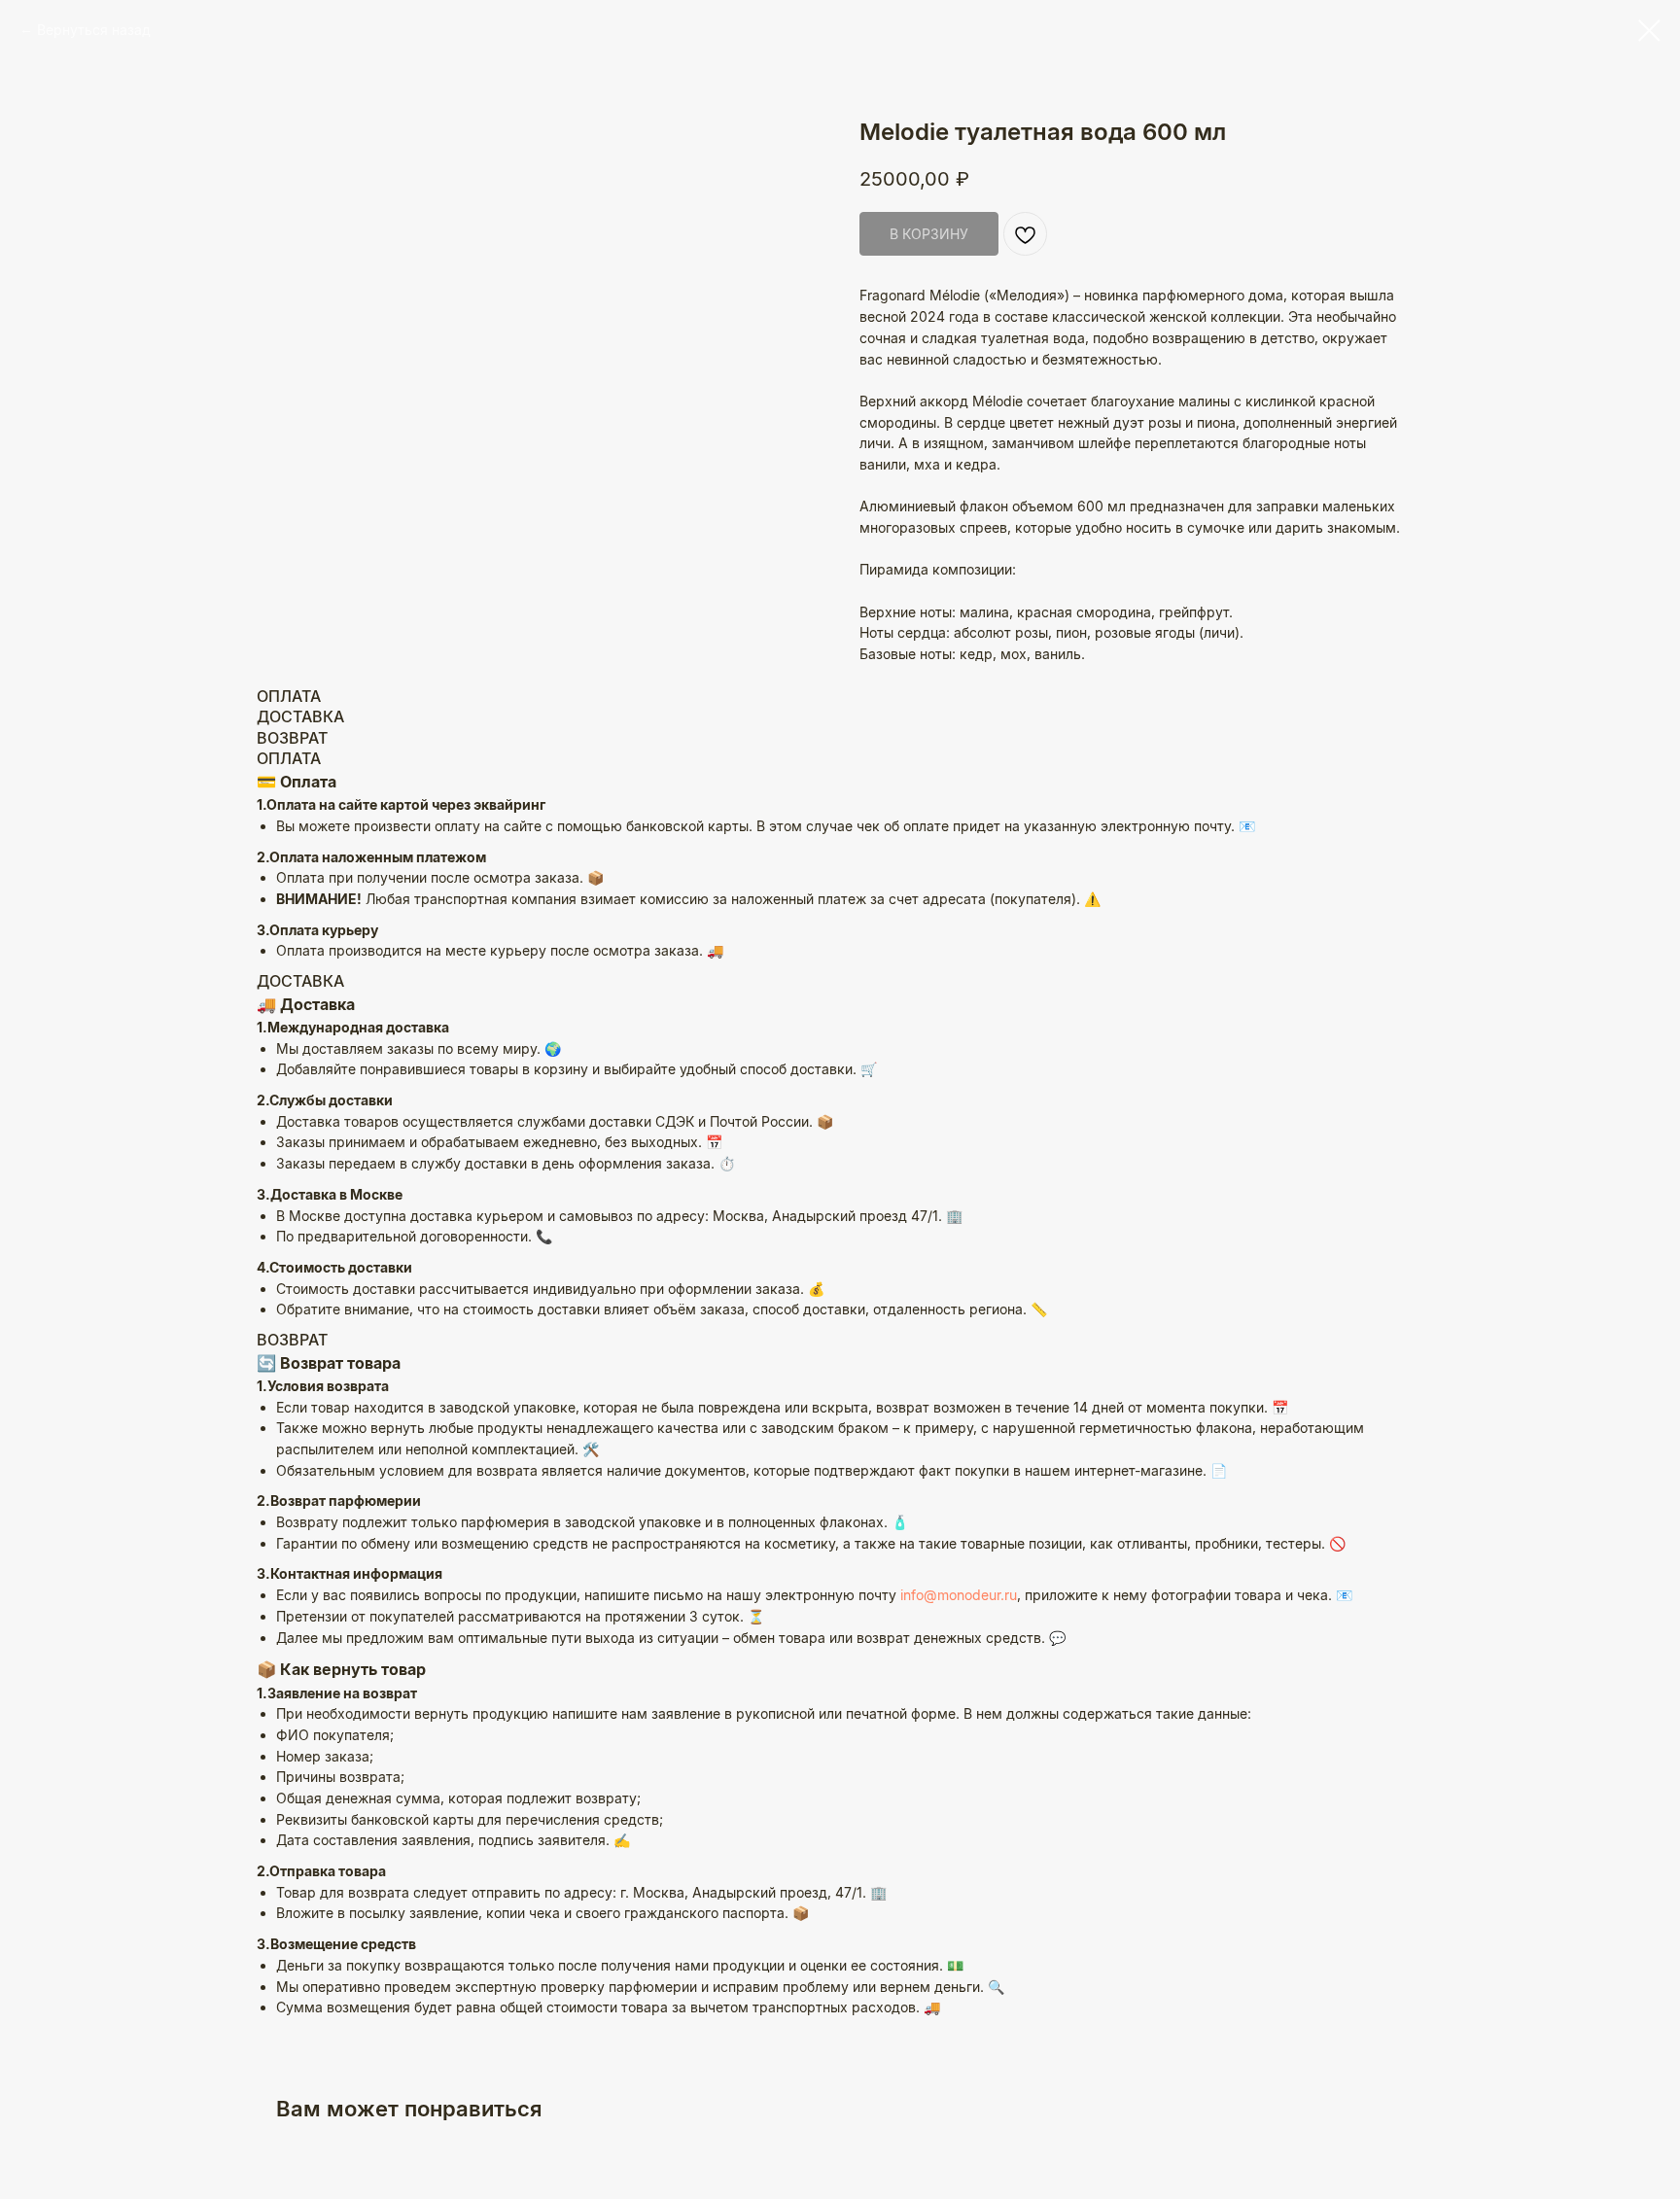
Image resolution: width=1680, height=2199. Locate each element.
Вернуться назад (94, 30)
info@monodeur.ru (959, 1595)
